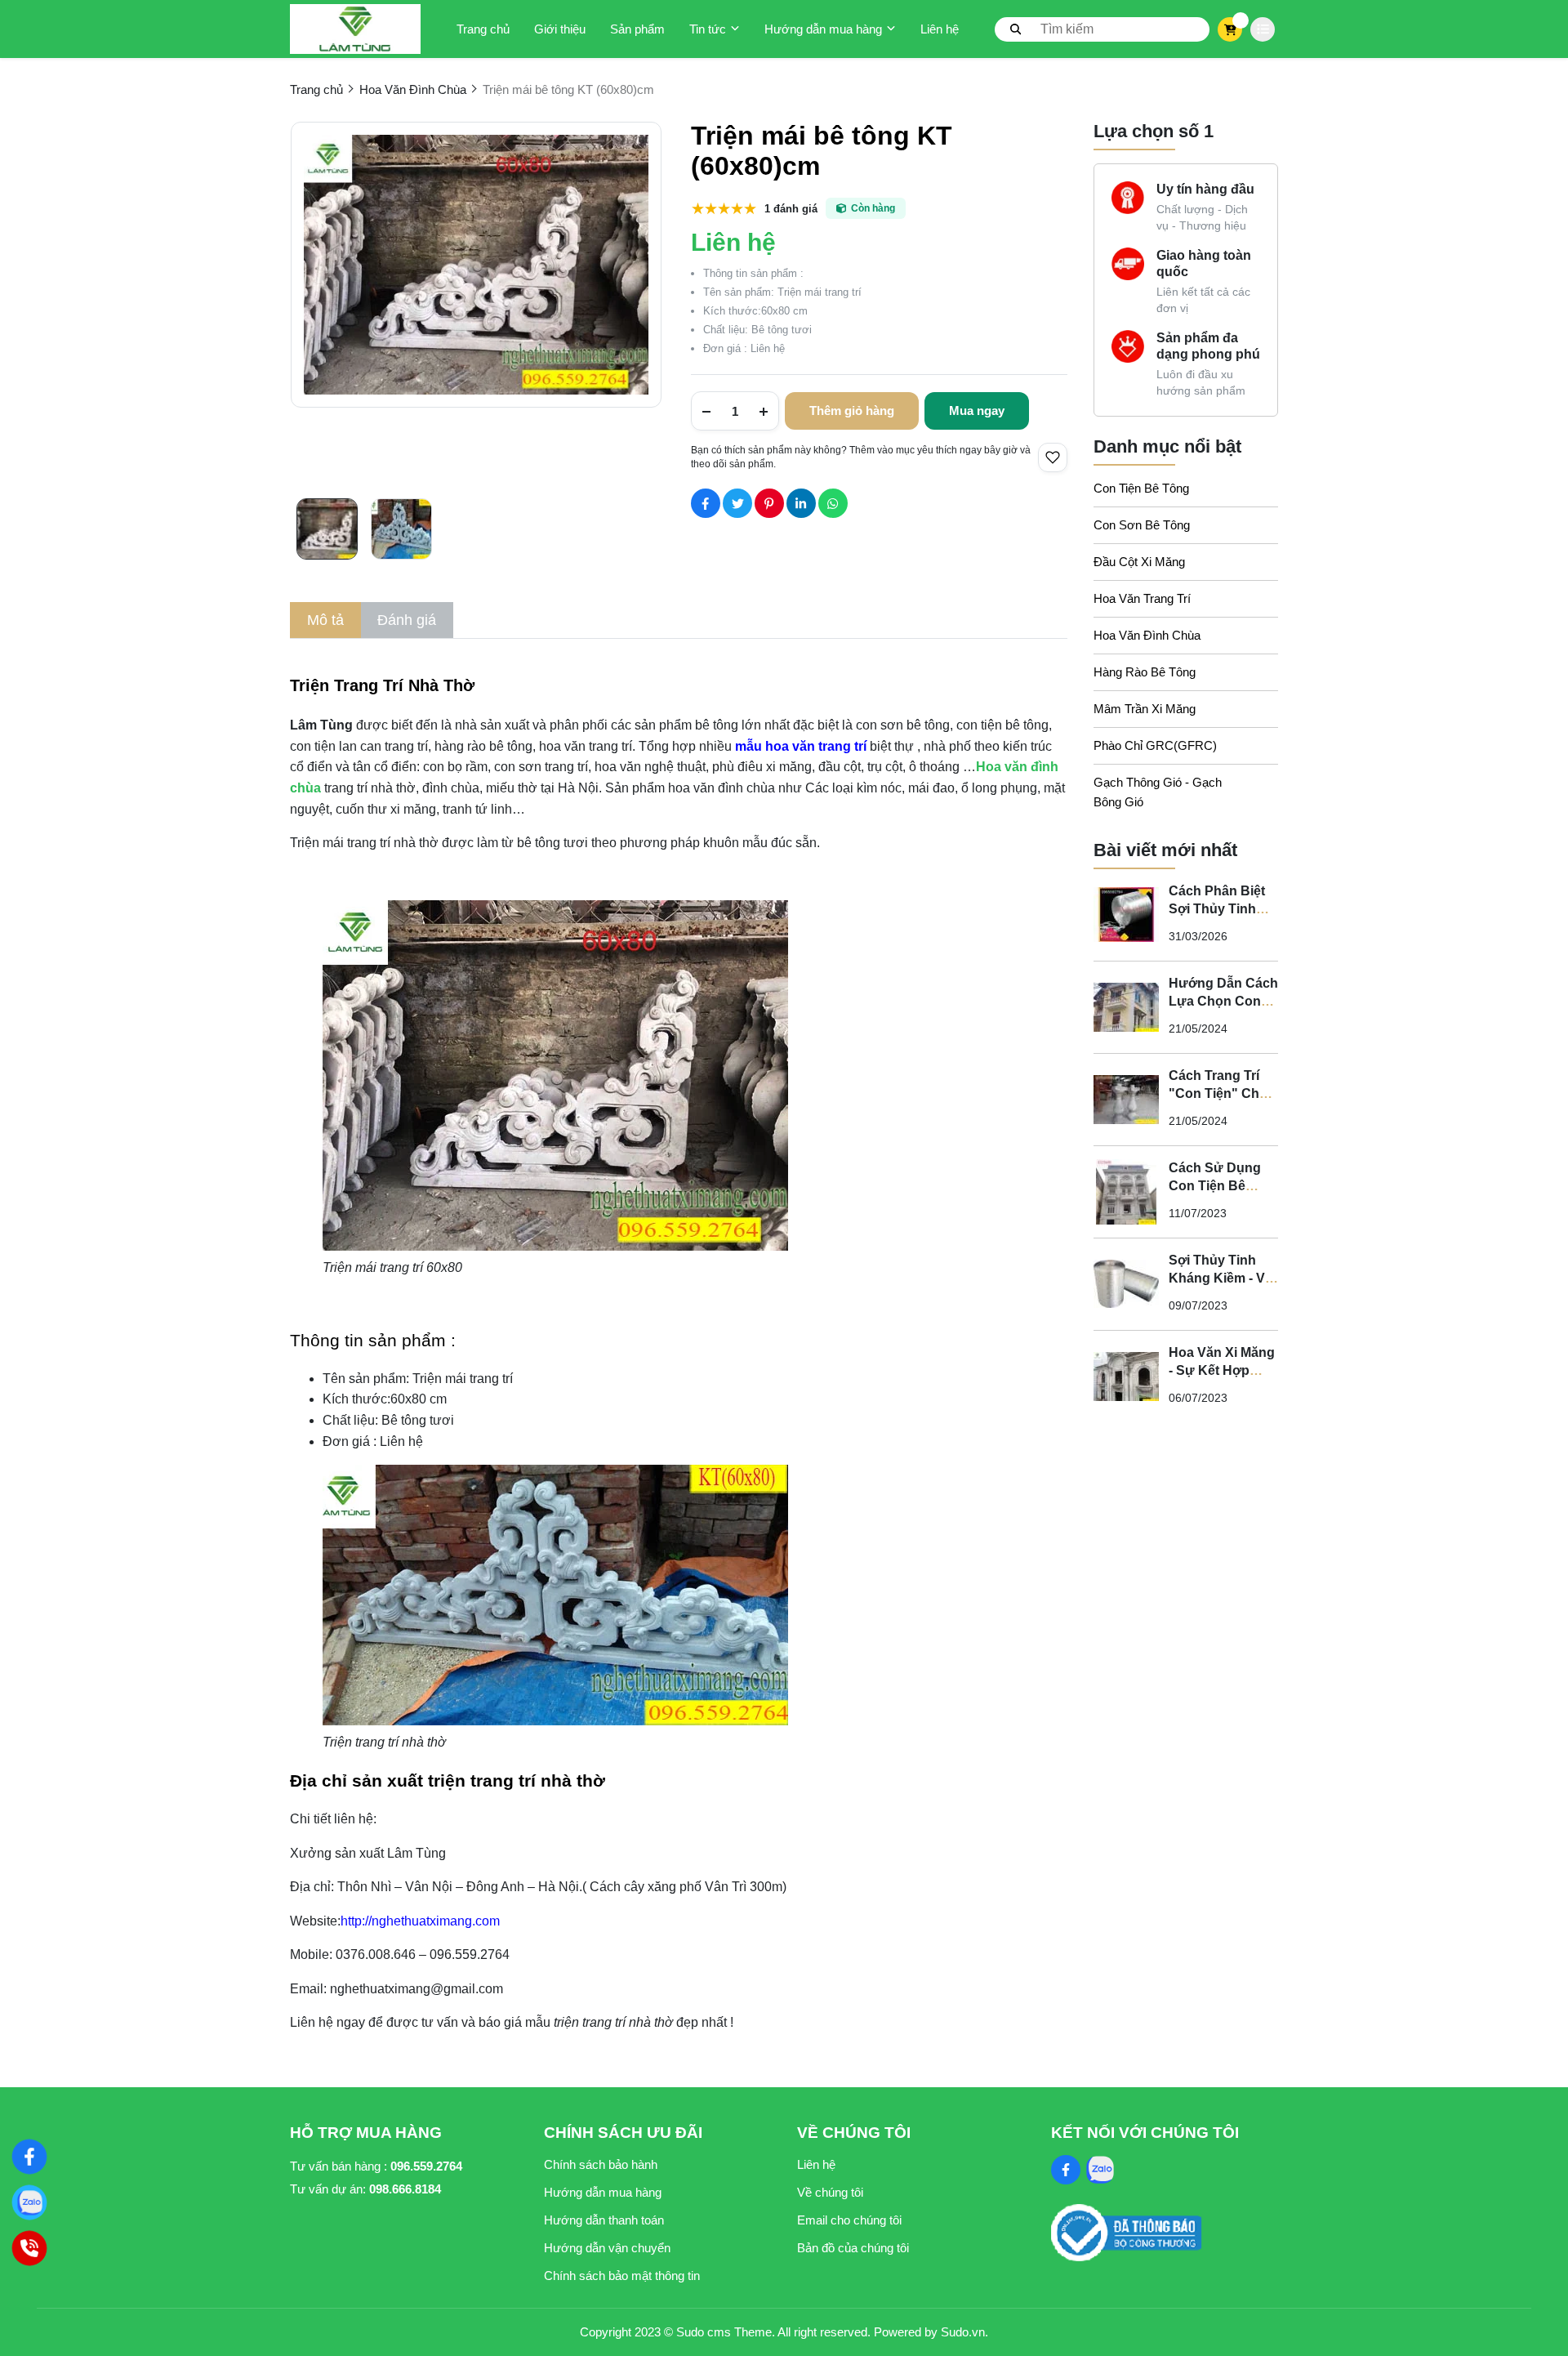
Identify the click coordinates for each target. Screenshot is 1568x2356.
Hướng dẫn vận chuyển (607, 2248)
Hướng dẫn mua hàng (823, 29)
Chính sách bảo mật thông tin (622, 2276)
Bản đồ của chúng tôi (853, 2248)
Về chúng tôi (830, 2192)
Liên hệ (940, 29)
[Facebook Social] (1066, 2170)
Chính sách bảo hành (601, 2164)
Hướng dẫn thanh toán (604, 2220)
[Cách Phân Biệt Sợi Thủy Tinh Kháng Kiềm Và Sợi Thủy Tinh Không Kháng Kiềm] (1126, 915)
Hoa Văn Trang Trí (1142, 598)
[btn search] (1016, 29)
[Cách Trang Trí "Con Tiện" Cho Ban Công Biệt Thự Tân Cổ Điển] (1126, 1100)
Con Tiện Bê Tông (1141, 488)
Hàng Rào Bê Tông (1145, 672)
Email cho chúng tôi (849, 2220)
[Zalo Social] (1100, 2170)
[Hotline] (29, 2248)
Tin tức (708, 29)
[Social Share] (706, 503)
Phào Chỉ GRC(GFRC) (1155, 745)
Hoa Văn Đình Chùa (1147, 635)
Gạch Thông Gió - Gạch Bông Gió (1158, 792)
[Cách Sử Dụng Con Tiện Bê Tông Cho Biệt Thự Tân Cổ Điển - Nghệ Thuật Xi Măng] (1126, 1192)
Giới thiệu (560, 29)
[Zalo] (29, 2202)
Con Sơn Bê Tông (1142, 525)
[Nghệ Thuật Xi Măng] (29, 2157)
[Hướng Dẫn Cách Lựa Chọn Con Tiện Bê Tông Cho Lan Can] (1126, 1007)
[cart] (1230, 29)
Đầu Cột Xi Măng (1139, 562)
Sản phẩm (637, 29)
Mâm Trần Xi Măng (1145, 709)
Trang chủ (483, 29)
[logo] (355, 29)
